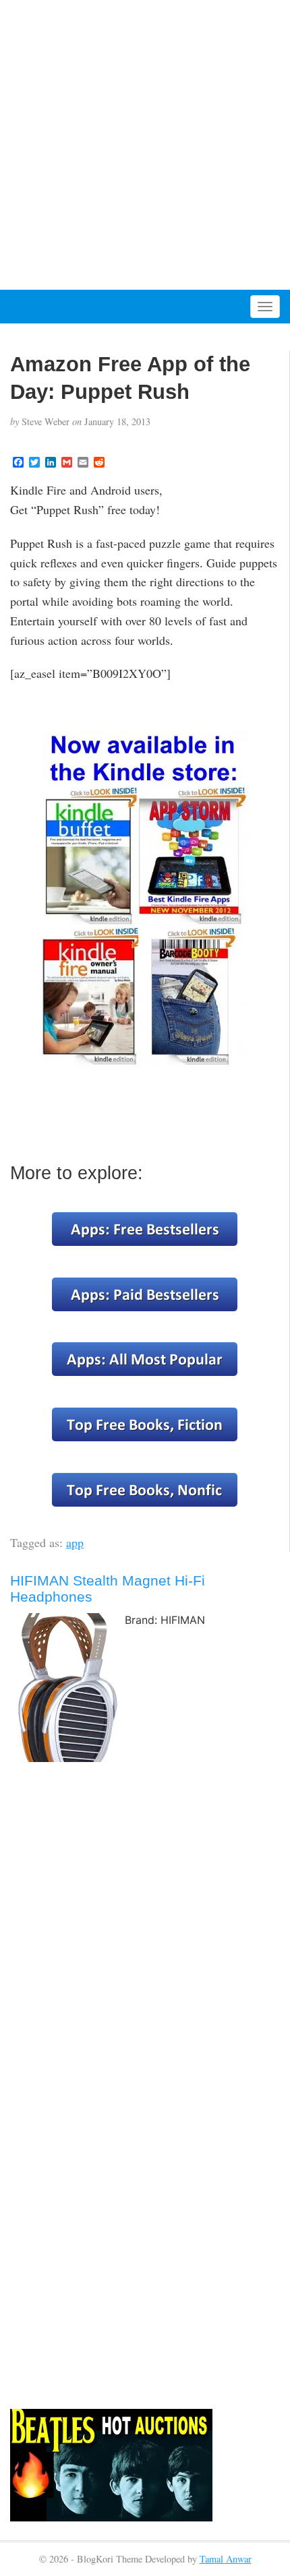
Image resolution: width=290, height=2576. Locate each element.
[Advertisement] (145, 145)
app (75, 1542)
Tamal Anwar (226, 2559)
